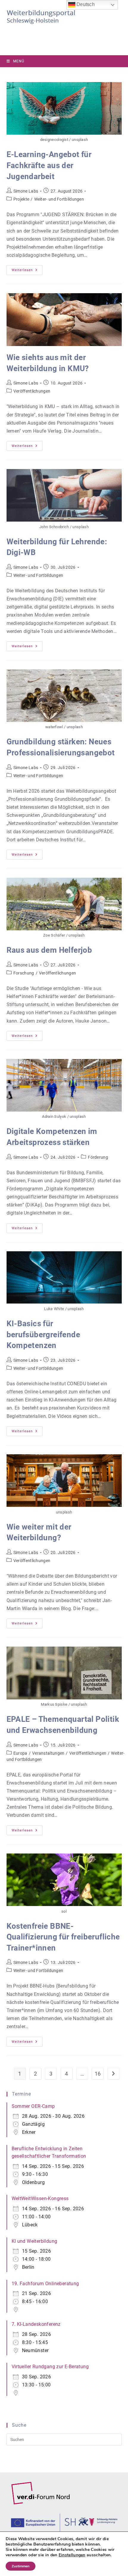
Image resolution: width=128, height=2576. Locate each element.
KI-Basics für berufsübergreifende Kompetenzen (43, 1334)
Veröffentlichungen (32, 391)
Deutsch (85, 4)
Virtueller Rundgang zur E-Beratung (50, 2367)
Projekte (21, 199)
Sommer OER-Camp (33, 2106)
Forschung (24, 973)
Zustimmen (21, 2566)
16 (98, 2074)
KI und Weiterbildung (35, 2241)
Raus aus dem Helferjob (49, 950)
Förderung (98, 1157)
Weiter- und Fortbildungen (59, 199)
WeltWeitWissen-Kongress (40, 2198)
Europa (20, 1753)
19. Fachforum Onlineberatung (45, 2284)
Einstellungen (72, 2555)
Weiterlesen (27, 271)
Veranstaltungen (48, 1753)
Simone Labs (26, 191)
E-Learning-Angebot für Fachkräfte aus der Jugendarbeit (49, 165)
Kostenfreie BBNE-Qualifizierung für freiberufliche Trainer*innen (63, 1937)
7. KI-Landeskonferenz (36, 2324)
